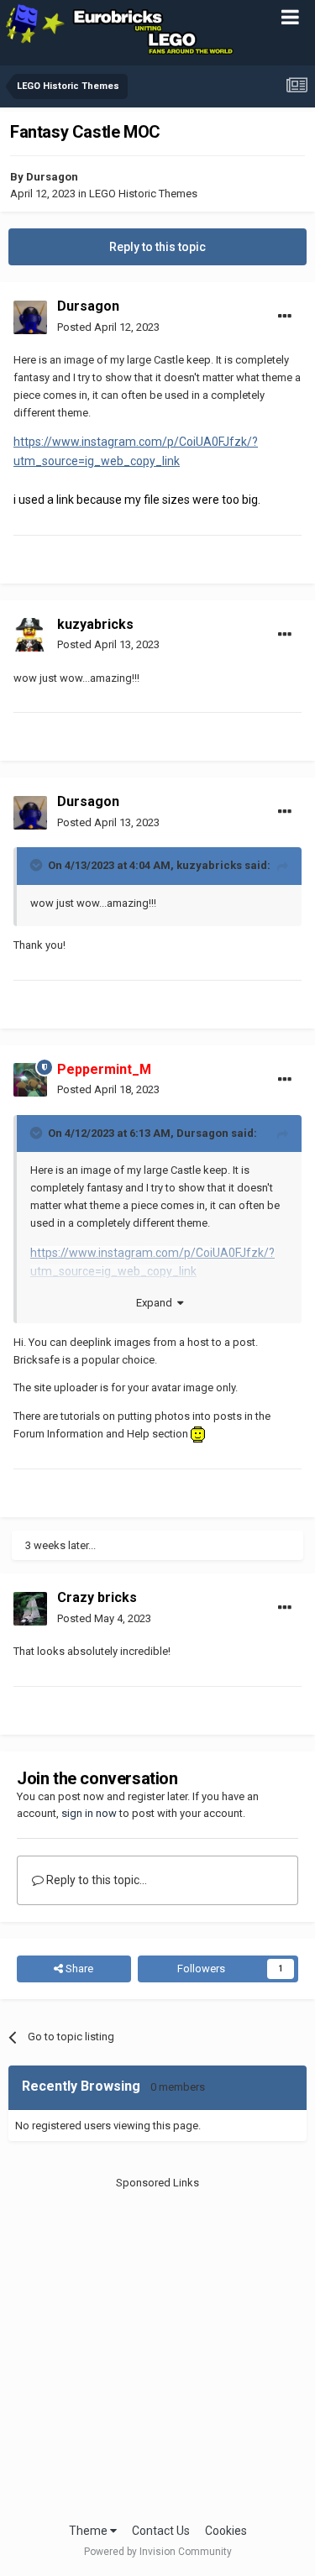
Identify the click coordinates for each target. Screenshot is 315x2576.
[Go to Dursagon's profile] (30, 317)
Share (78, 1969)
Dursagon (52, 177)
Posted (108, 327)
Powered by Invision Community (158, 2552)
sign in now (89, 1813)
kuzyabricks (95, 624)
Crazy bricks (97, 1597)
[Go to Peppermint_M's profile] (30, 1080)
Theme (89, 2531)
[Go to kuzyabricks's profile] (30, 635)
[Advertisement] (157, 2348)
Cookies (226, 2531)
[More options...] (285, 317)
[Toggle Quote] (38, 865)
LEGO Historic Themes (143, 194)
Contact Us (161, 2531)
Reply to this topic (157, 247)
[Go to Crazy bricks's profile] (30, 1609)
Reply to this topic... (95, 1880)
